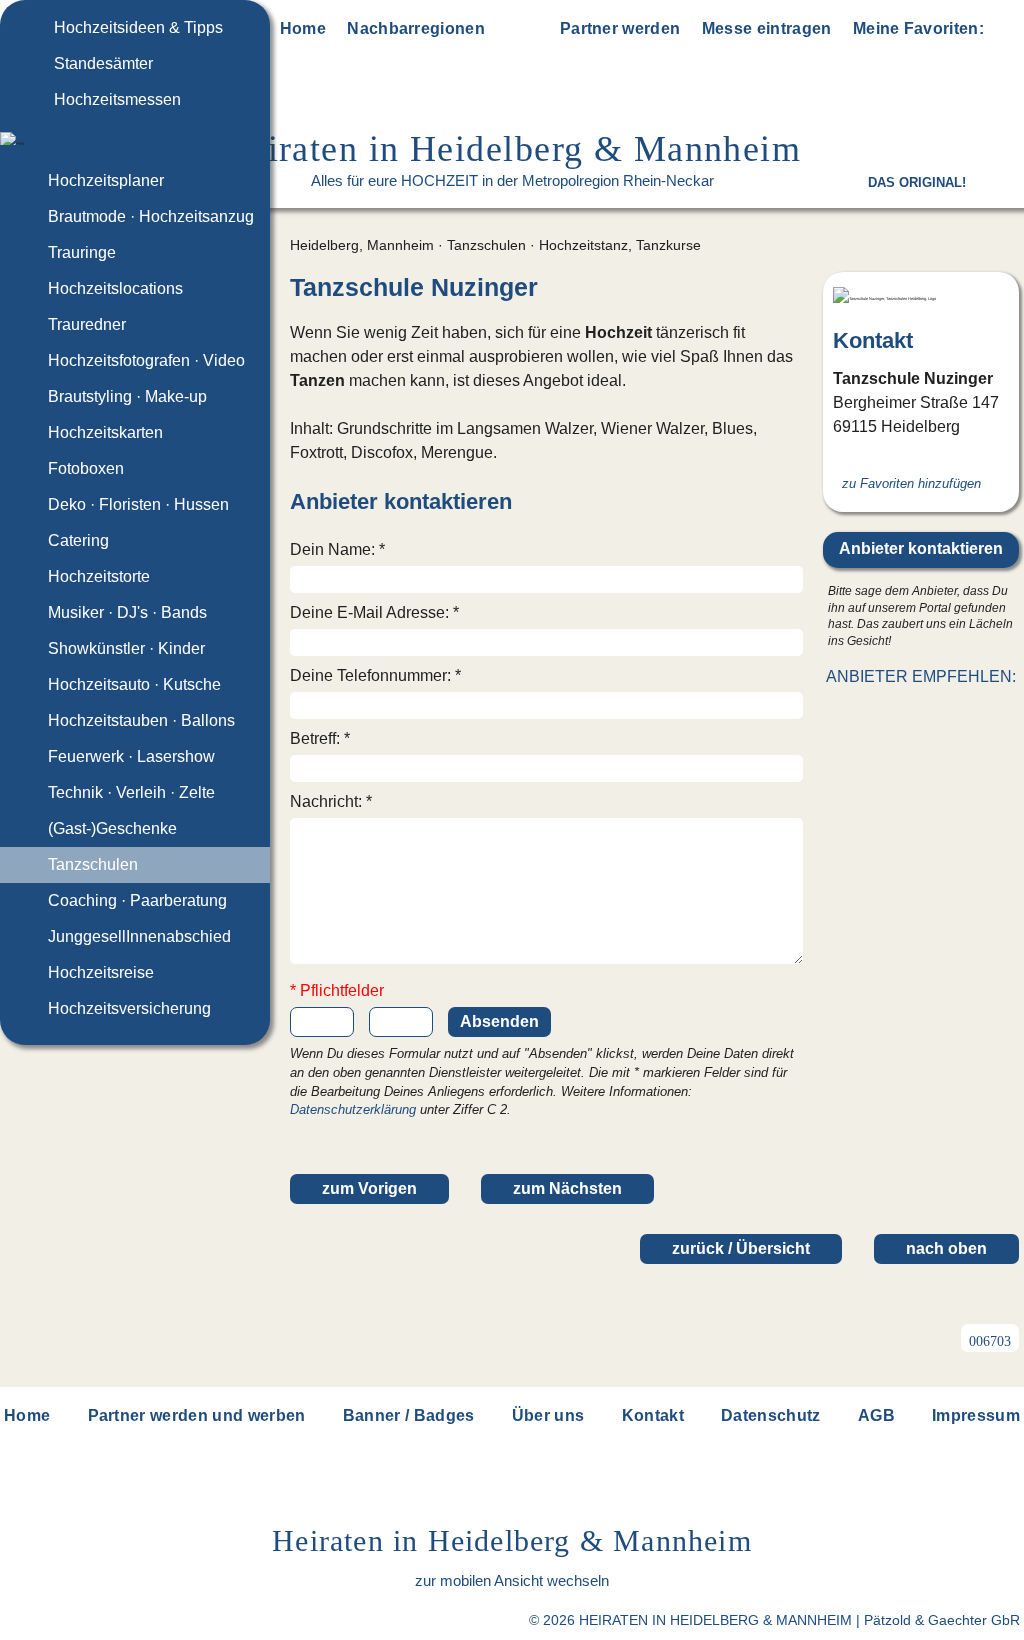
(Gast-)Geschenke (112, 828)
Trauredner (87, 324)
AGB (876, 1415)
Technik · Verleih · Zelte (131, 792)
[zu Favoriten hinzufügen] (787, 288)
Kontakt (653, 1415)
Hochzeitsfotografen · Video (146, 360)
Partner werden (620, 28)
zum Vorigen (369, 1188)
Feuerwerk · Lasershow (131, 756)
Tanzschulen (93, 864)
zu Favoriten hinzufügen (911, 483)
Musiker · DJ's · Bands (127, 612)
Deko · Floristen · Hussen (138, 504)
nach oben (946, 1248)
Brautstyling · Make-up (127, 396)
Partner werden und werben (197, 1415)
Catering (78, 540)
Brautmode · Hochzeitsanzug (151, 216)
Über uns (548, 1415)
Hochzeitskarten (105, 432)
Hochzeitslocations (115, 288)
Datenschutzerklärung (353, 1109)
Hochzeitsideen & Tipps (138, 27)
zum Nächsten (567, 1188)
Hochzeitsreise (101, 972)
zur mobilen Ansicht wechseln (512, 1580)
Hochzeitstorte (99, 576)
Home (303, 28)
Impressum (976, 1415)
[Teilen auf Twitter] (899, 715)
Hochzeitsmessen (117, 99)
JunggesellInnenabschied (139, 936)
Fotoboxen (86, 468)
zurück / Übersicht (741, 1248)
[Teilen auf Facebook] (943, 715)
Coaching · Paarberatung (137, 900)
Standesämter (103, 63)
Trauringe (82, 252)
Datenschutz (771, 1415)
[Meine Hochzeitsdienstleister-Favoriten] (1006, 32)
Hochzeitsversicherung (129, 1008)
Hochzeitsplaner (106, 180)
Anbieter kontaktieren (921, 548)
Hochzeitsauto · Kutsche (134, 684)
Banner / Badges (409, 1415)
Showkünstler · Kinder (126, 648)
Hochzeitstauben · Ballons (141, 720)
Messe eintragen (767, 28)
